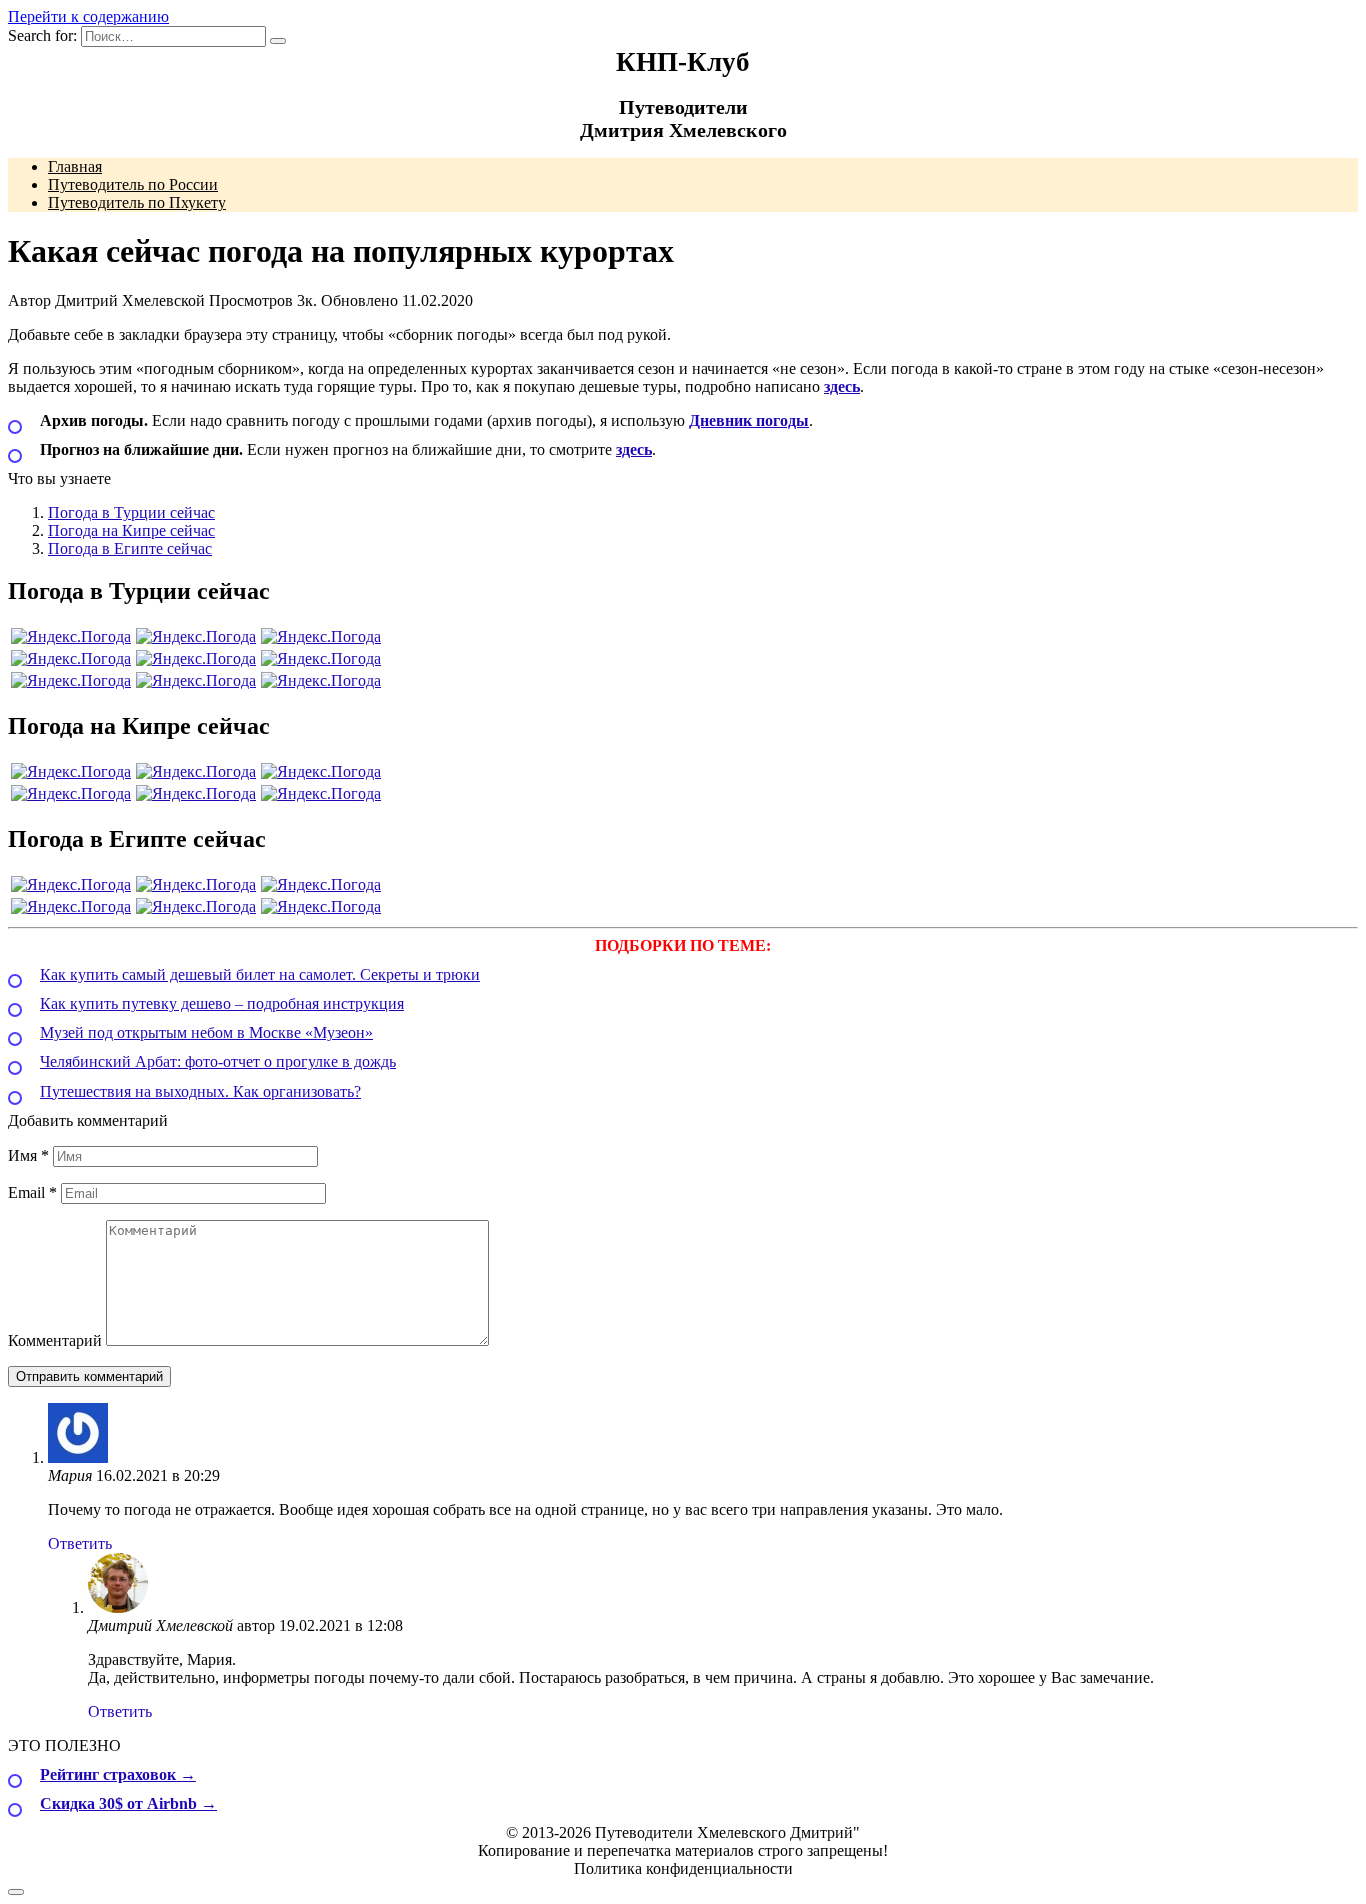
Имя (28, 1155)
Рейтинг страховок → (118, 1774)
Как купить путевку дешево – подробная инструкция (222, 1003)
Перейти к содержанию (88, 16)
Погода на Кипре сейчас (131, 530)
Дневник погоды (749, 420)
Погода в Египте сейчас (130, 548)
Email (32, 1192)
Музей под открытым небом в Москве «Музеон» (206, 1032)
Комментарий (55, 1340)
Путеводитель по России (133, 184)
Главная (75, 166)
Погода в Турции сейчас (131, 512)
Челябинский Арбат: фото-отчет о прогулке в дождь (218, 1061)
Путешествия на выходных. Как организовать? (200, 1091)
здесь (842, 386)
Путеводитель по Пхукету (137, 202)
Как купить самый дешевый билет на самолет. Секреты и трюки (260, 974)
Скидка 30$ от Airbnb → (128, 1803)
